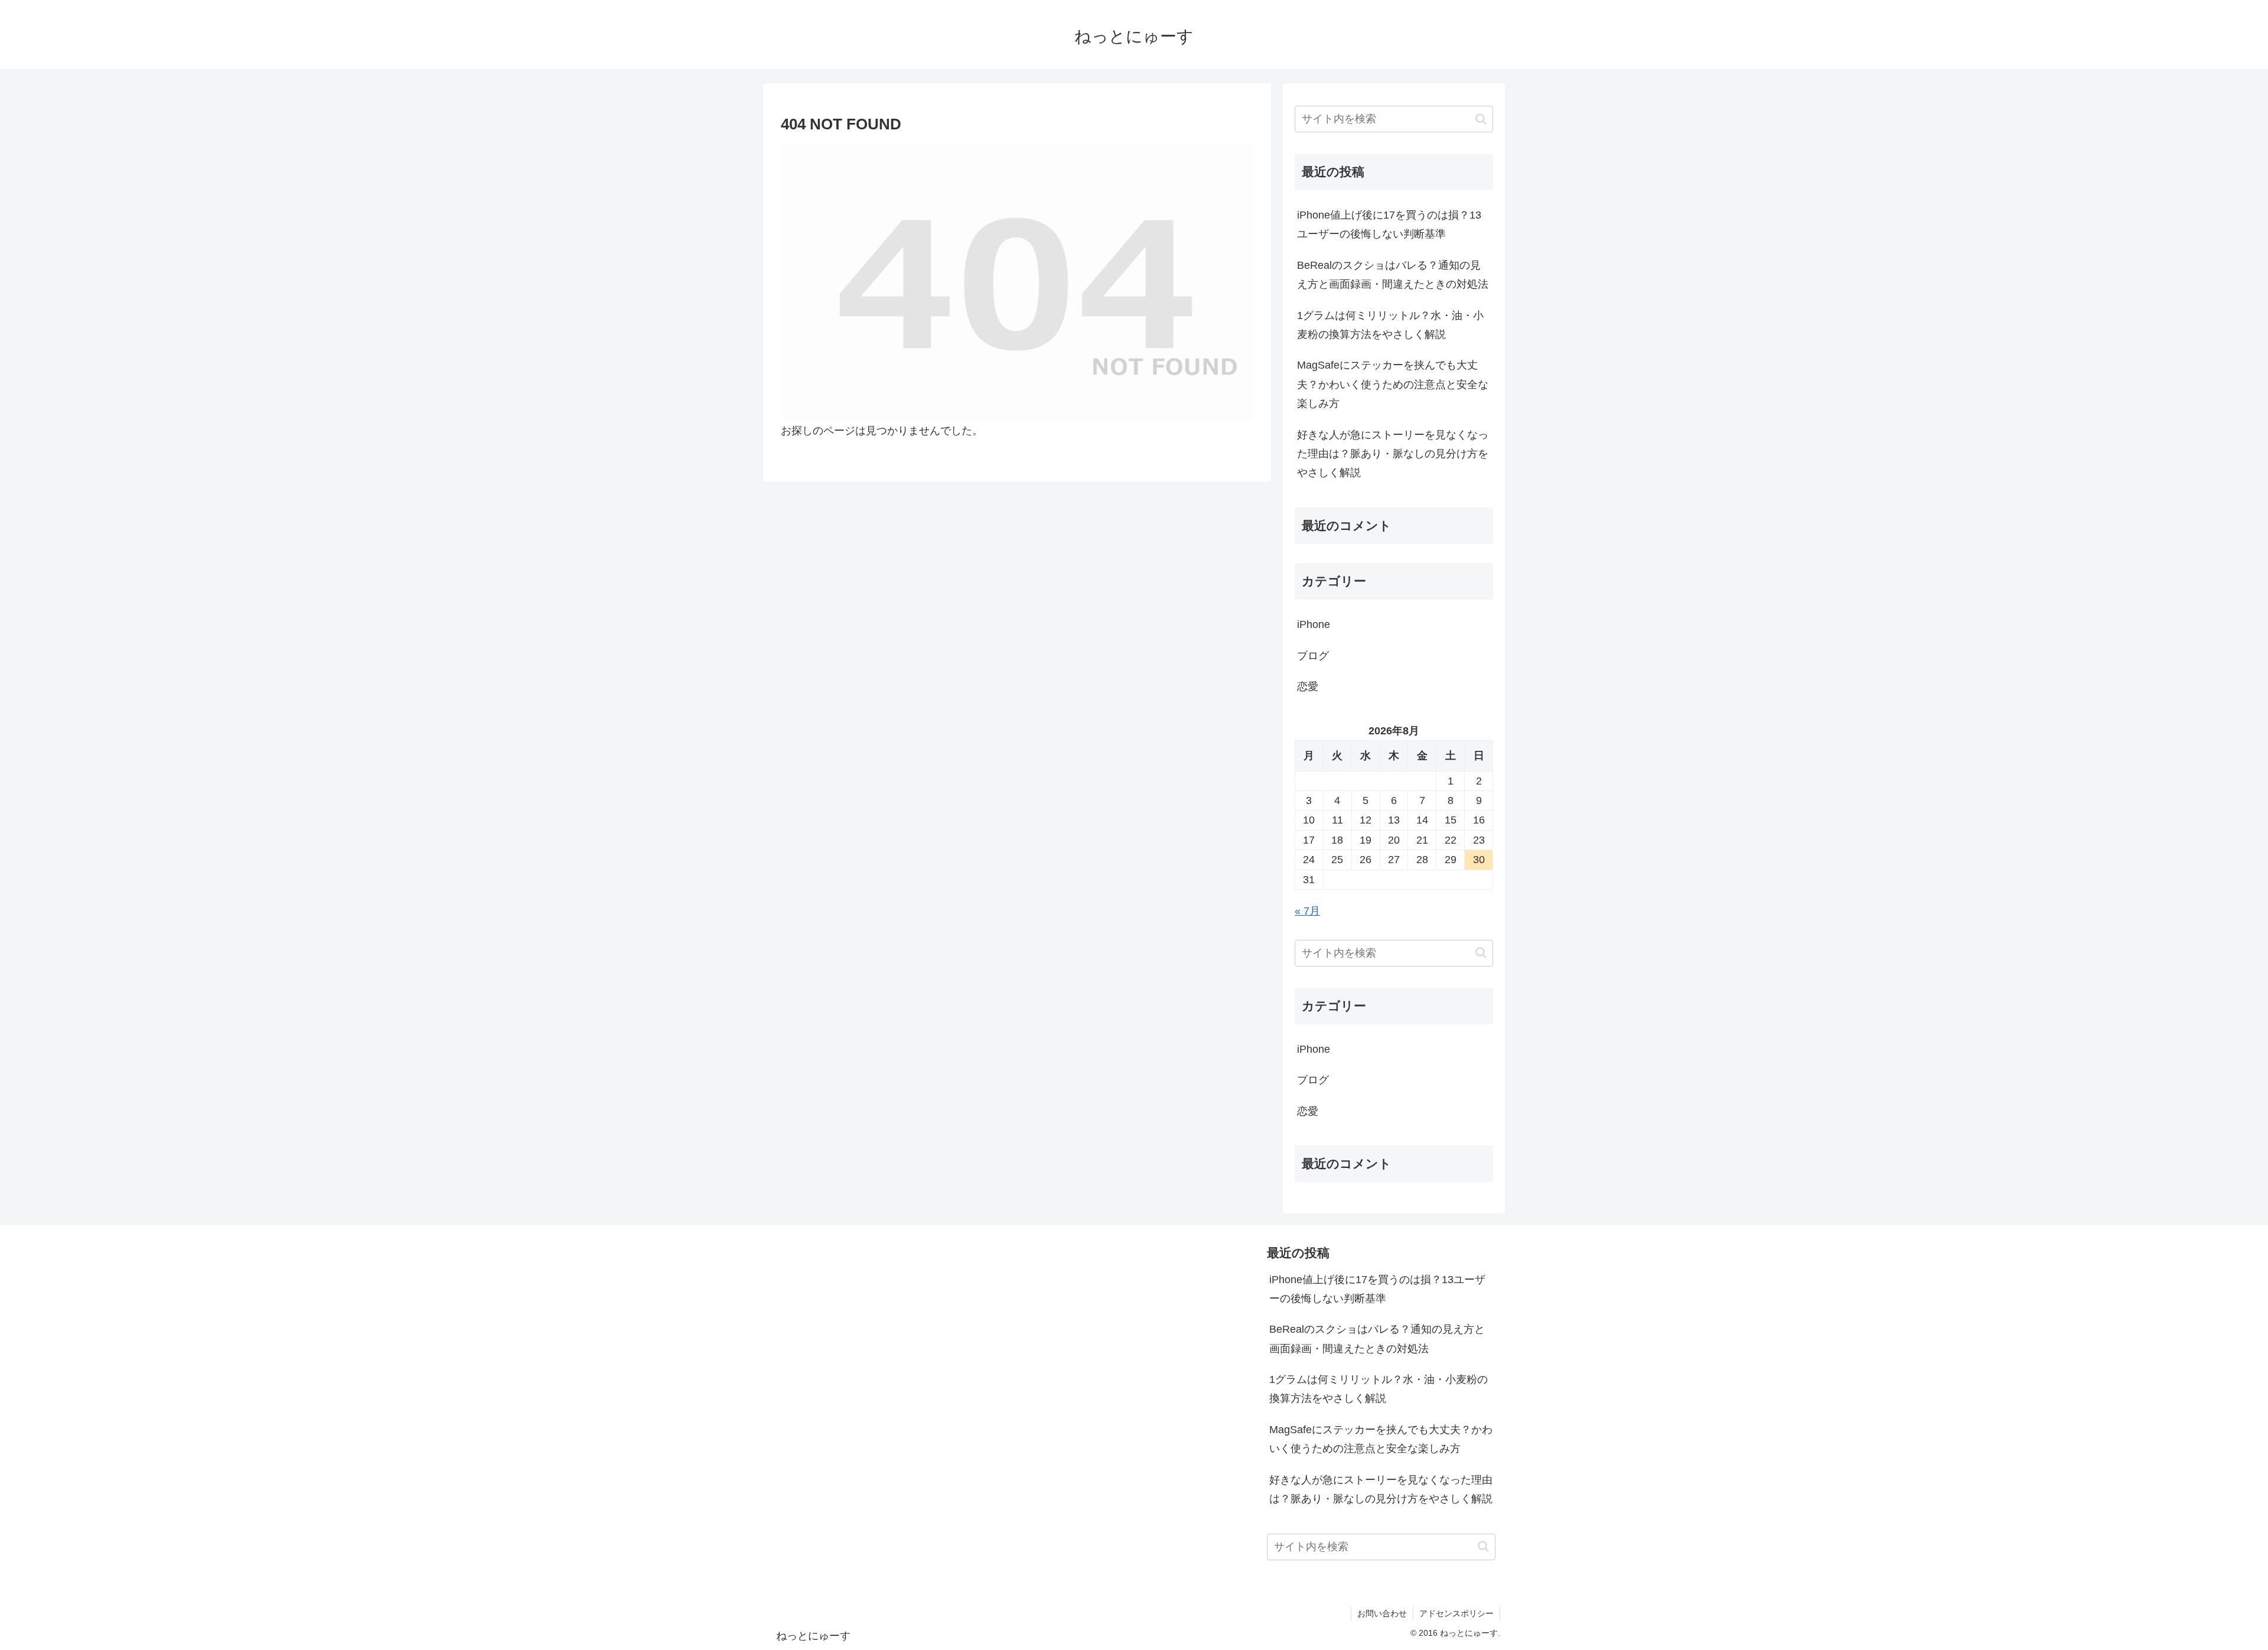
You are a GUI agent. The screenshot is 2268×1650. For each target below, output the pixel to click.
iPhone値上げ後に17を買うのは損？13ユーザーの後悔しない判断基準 (1389, 224)
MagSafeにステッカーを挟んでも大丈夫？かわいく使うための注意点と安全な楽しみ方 (1393, 384)
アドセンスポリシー (1456, 1613)
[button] (1481, 119)
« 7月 (1307, 911)
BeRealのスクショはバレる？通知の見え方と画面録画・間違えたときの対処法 (1393, 275)
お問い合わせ (1382, 1613)
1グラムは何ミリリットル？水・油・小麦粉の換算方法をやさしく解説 (1390, 325)
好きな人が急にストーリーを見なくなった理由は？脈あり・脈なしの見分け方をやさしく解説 (1393, 454)
